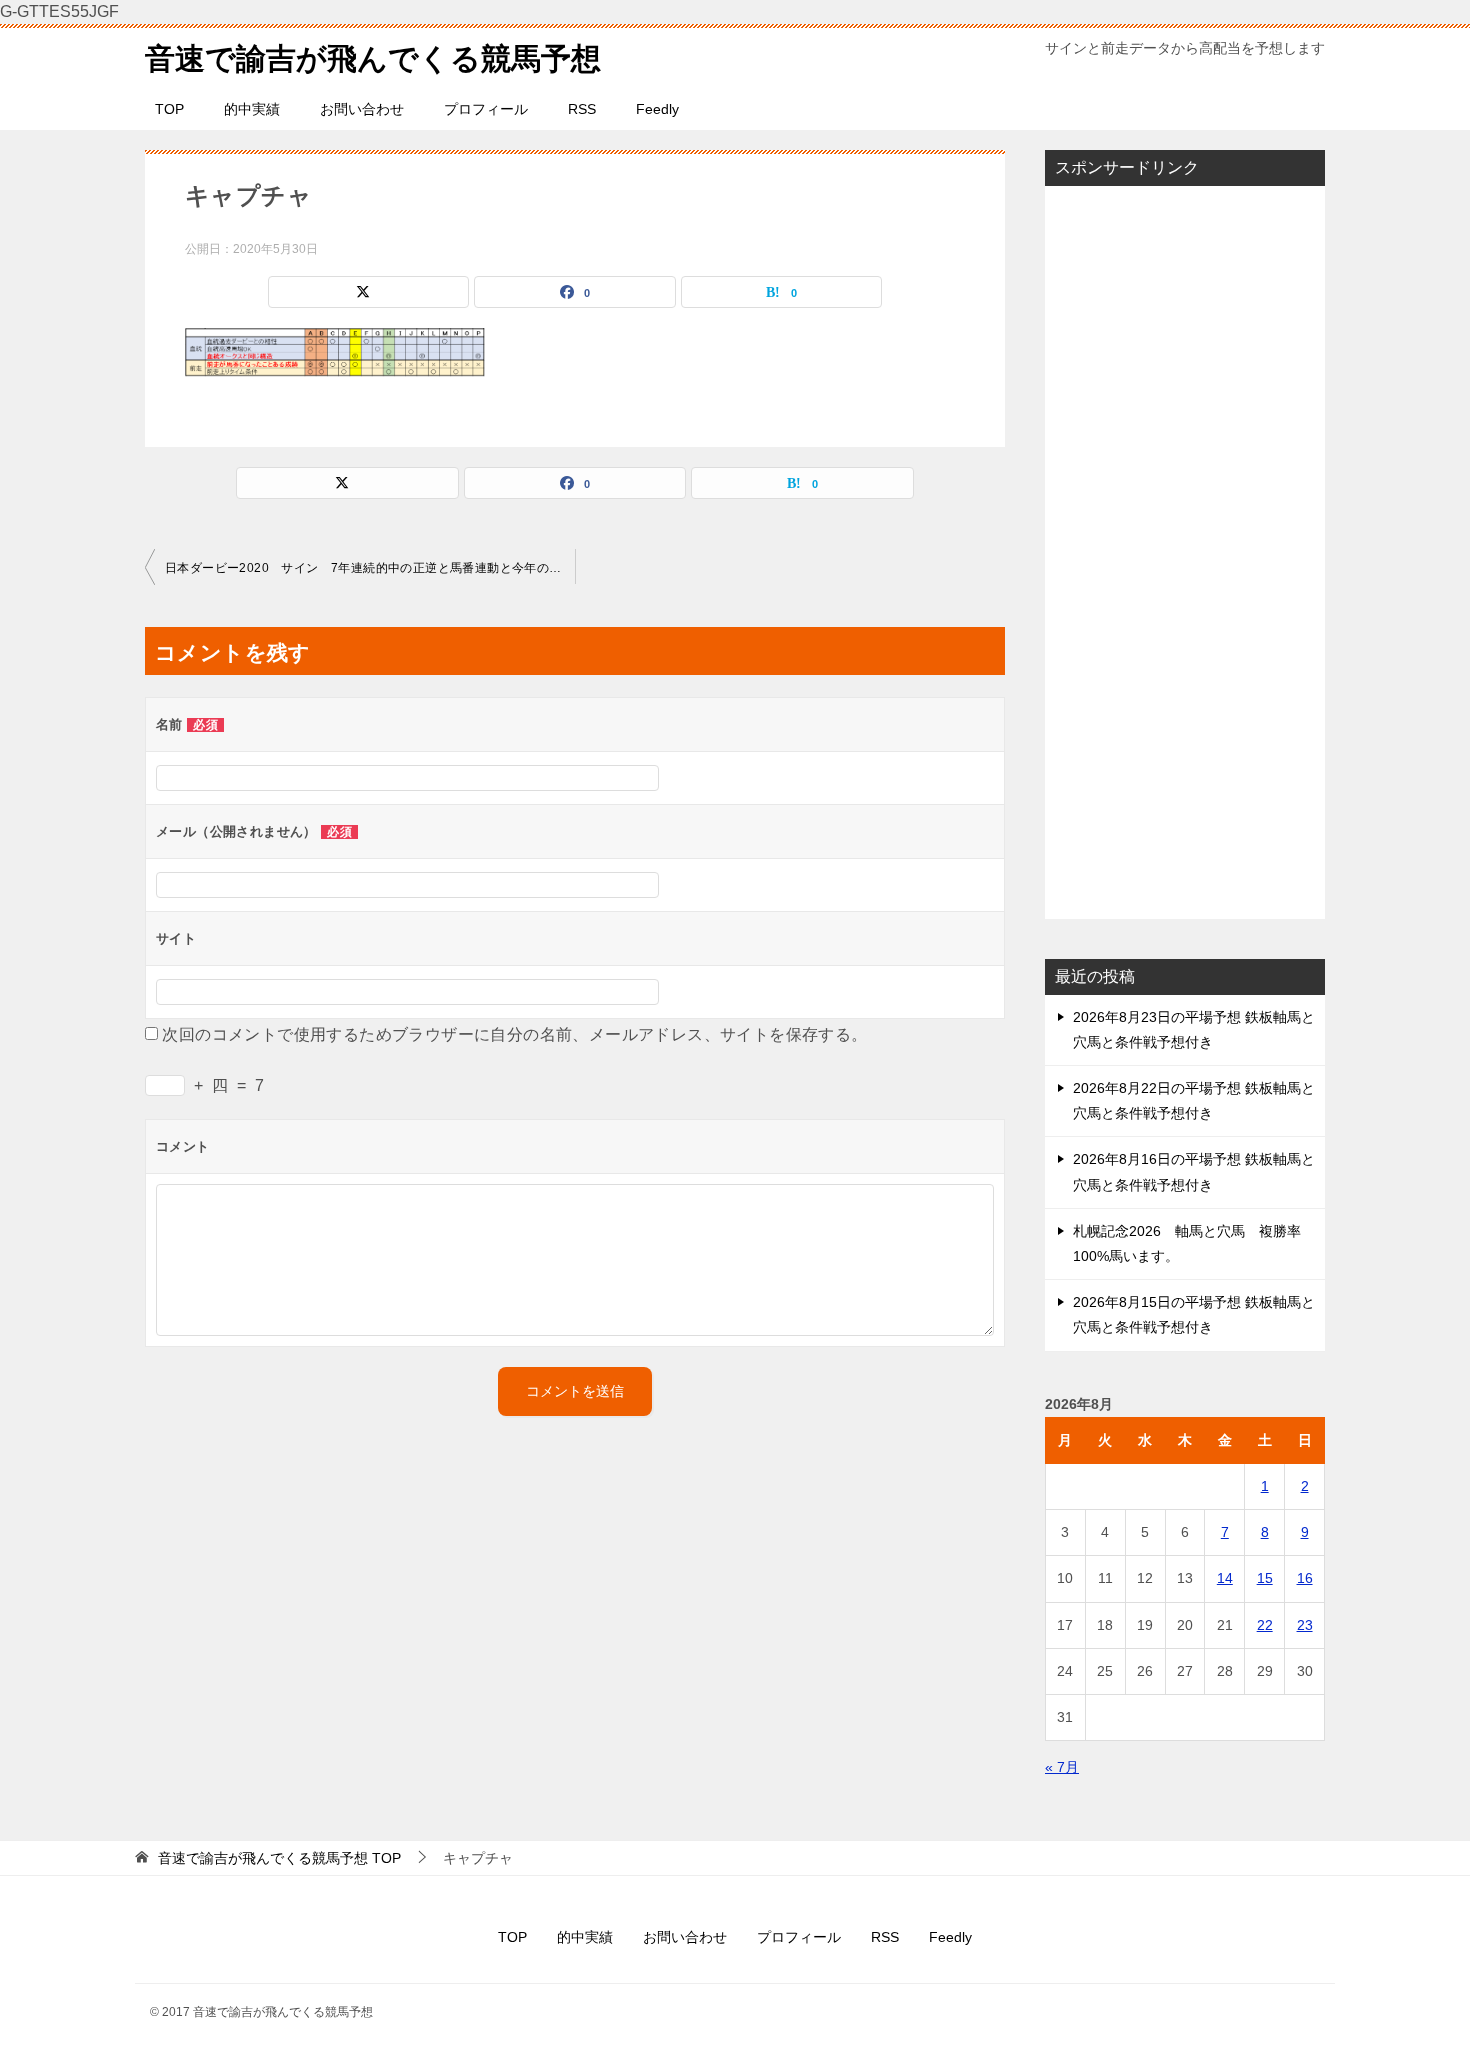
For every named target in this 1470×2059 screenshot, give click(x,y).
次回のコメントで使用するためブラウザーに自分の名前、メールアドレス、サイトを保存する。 (514, 1034)
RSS (582, 109)
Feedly (657, 109)
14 (1225, 1578)
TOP (169, 109)
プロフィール (486, 109)
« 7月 (1062, 1767)
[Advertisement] (1185, 552)
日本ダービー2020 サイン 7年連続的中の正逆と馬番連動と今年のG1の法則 (370, 568)
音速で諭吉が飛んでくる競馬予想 (373, 58)
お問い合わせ (362, 109)
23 (1305, 1625)
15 (1265, 1578)
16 (1305, 1578)
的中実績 (252, 109)
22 (1265, 1625)
